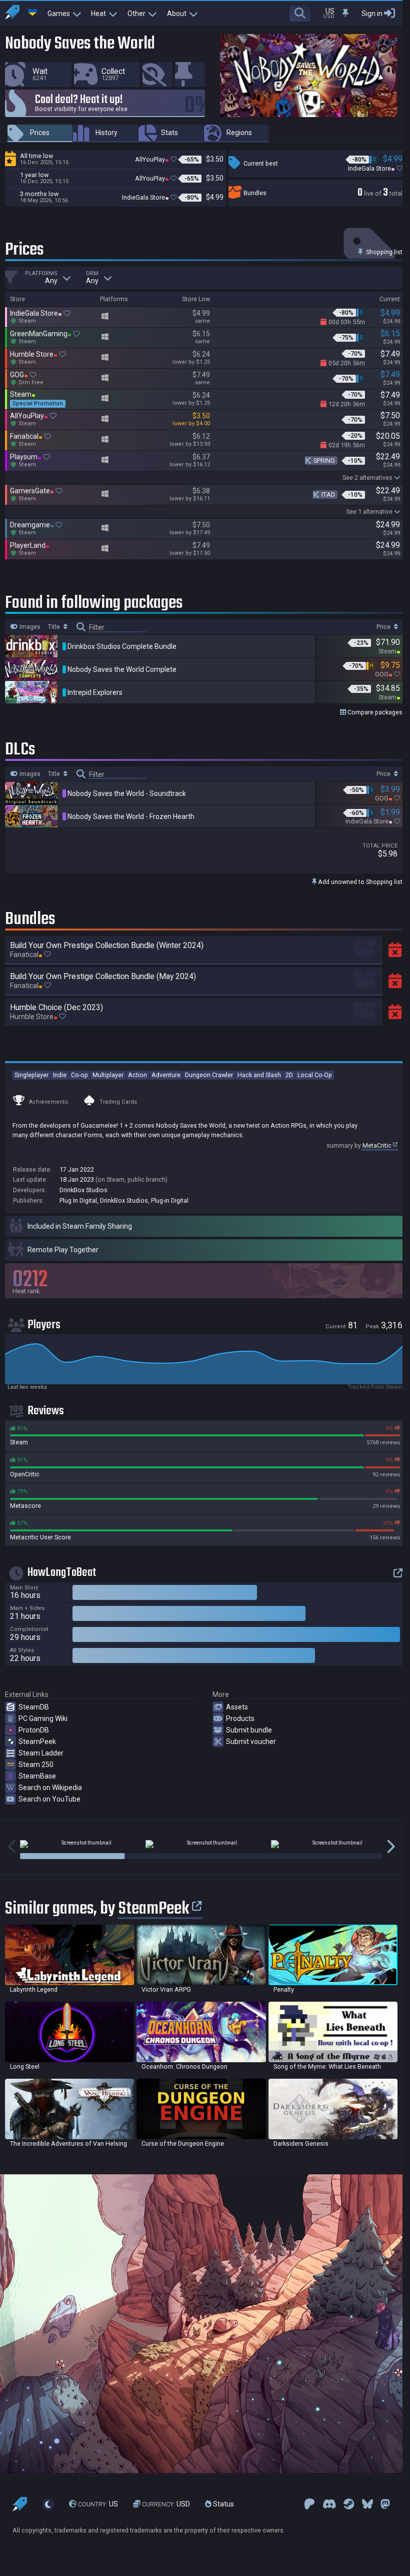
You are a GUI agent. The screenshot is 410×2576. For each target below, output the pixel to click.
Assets (237, 1707)
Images (29, 627)
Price (384, 627)
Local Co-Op (315, 1075)
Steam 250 (36, 1765)
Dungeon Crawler (209, 1075)
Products (240, 1719)
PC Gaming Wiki (43, 1719)
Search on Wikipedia (50, 1788)
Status (223, 2504)
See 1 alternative (369, 512)
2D (289, 1075)
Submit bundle (249, 1730)
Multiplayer (108, 1075)
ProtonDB (34, 1730)
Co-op (79, 1075)
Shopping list (383, 252)
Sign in (372, 14)
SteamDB (34, 1707)
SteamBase (37, 1776)
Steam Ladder (41, 1753)
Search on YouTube (49, 1799)
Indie (60, 1075)
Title (55, 627)
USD (166, 2504)
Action (137, 1075)
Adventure (166, 1075)
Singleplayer (31, 1075)
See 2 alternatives (367, 478)
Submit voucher (251, 1742)
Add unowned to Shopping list (359, 882)
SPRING (324, 461)
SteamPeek (37, 1742)
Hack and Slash (259, 1075)
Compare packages (374, 712)
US (98, 2504)
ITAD (328, 495)
